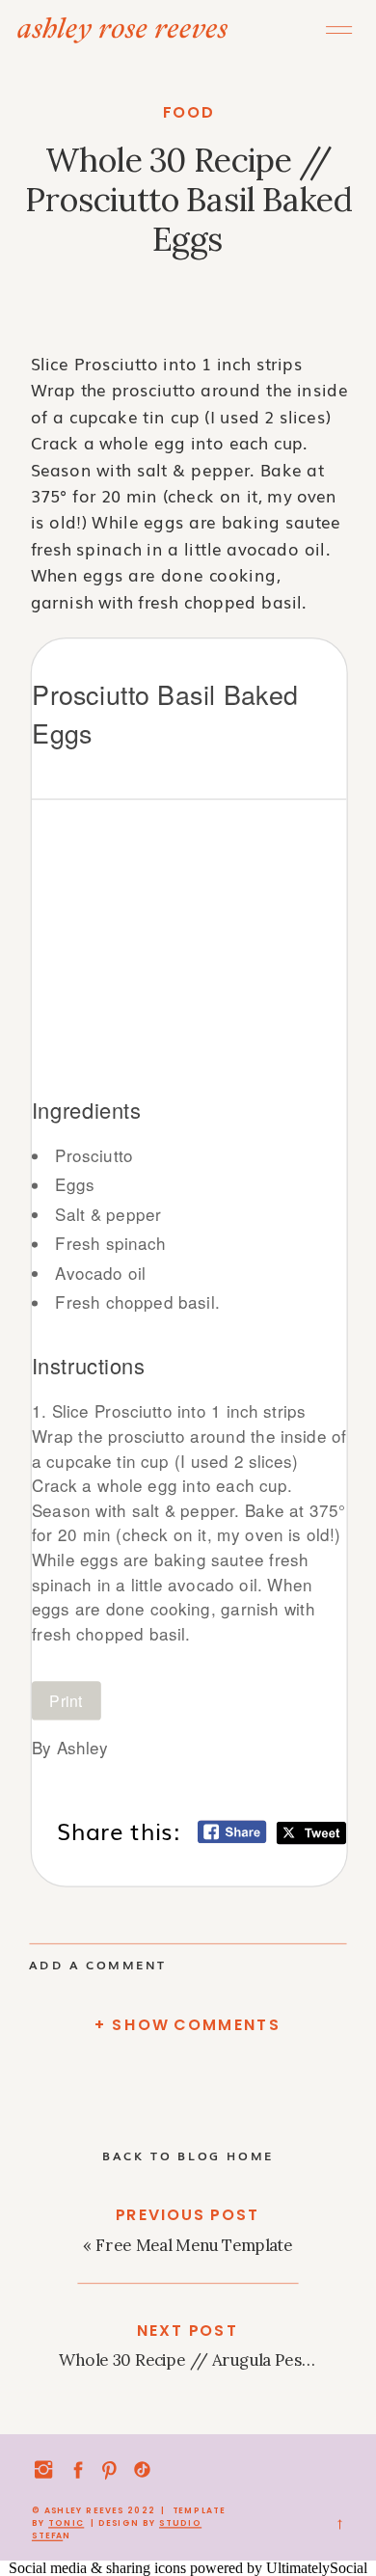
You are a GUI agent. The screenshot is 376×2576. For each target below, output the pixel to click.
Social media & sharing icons (99, 2568)
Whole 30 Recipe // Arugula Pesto (188, 2360)
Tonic (66, 2523)
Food (189, 112)
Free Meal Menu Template (194, 2245)
